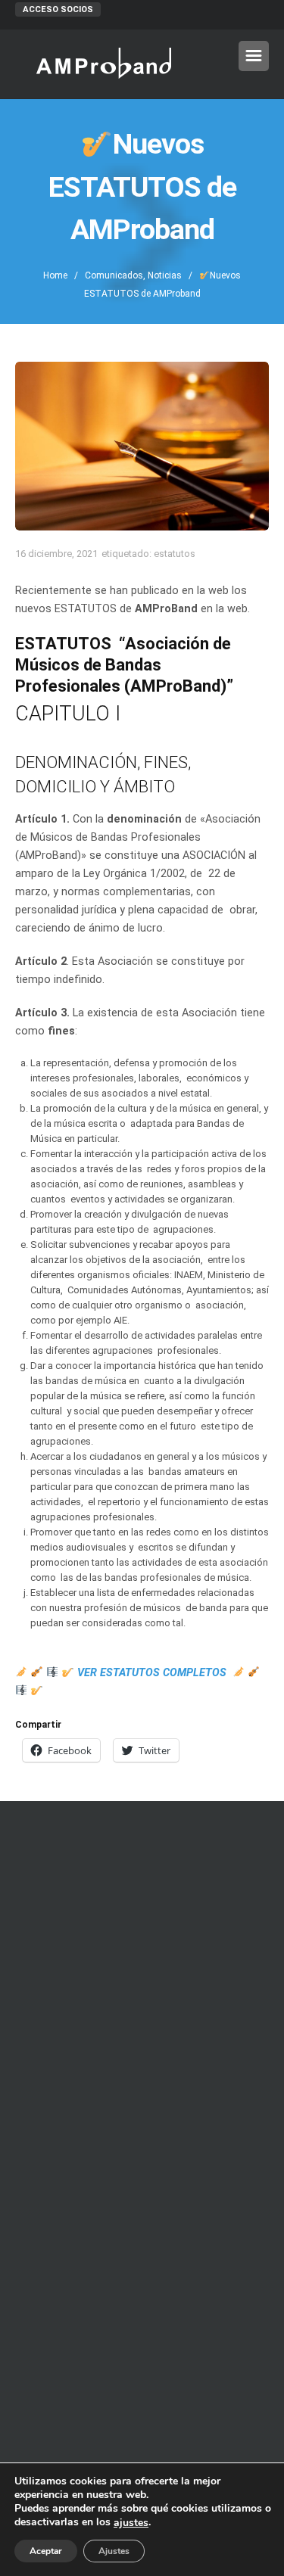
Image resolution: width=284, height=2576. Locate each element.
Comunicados (114, 275)
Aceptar (46, 2551)
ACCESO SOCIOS (58, 9)
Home (55, 275)
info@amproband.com (154, 2105)
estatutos (175, 554)
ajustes (131, 2523)
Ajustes (114, 2551)
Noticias (165, 275)
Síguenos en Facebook (142, 2406)
